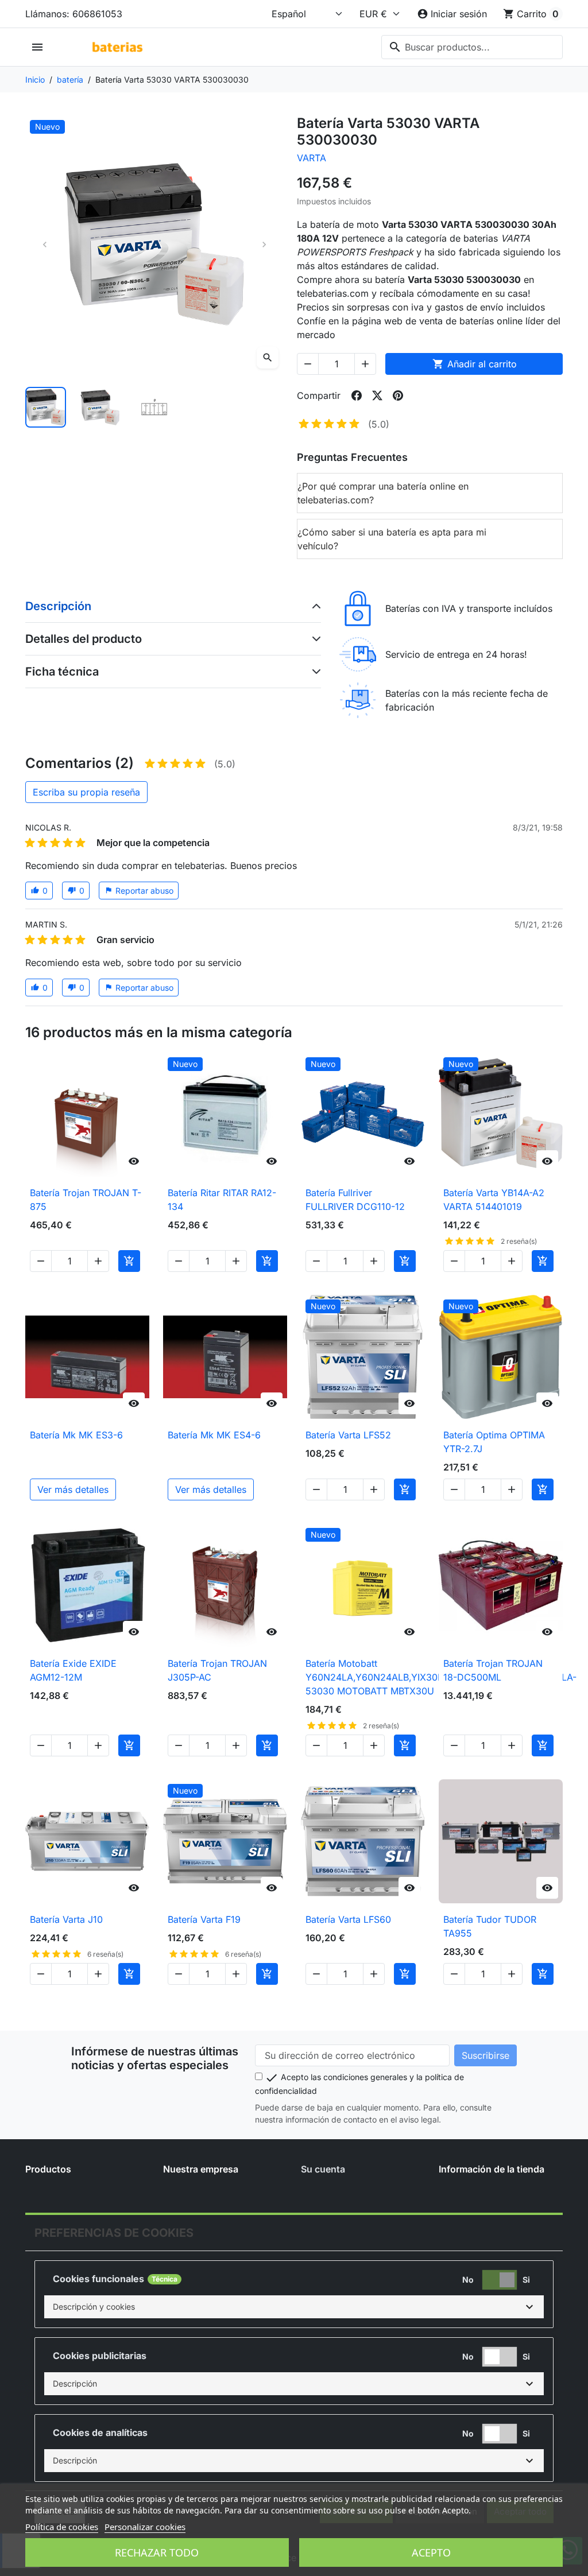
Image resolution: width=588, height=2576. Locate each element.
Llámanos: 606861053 (74, 14)
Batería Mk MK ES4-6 (214, 1435)
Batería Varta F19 (204, 1919)
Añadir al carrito (475, 364)
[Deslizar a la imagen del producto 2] (100, 407)
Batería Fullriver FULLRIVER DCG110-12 (355, 1200)
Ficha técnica (62, 672)
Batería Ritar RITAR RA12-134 (222, 1200)
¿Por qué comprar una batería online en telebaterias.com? (383, 493)
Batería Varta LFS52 (348, 1435)
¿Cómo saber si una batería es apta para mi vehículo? (392, 539)
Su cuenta (323, 2169)
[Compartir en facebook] (357, 395)
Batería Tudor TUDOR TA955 (490, 1926)
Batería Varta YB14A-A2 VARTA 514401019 (494, 1200)
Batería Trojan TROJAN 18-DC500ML (493, 1670)
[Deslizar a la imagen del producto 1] (46, 407)
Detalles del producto (84, 639)
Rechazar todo (157, 2552)
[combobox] (472, 47)
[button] (294, 2307)
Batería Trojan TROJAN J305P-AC (217, 1670)
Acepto (431, 2552)
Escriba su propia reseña (86, 792)
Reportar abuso (139, 891)
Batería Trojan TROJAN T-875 (86, 1200)
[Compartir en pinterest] (398, 395)
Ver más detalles (73, 1489)
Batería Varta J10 (66, 1919)
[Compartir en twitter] (377, 395)
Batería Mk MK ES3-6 (76, 1435)
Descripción (58, 606)
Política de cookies (62, 2527)
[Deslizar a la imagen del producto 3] (154, 407)
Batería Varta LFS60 (348, 1919)
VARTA (312, 158)
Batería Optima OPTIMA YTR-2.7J (494, 1442)
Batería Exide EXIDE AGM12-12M (73, 1670)
